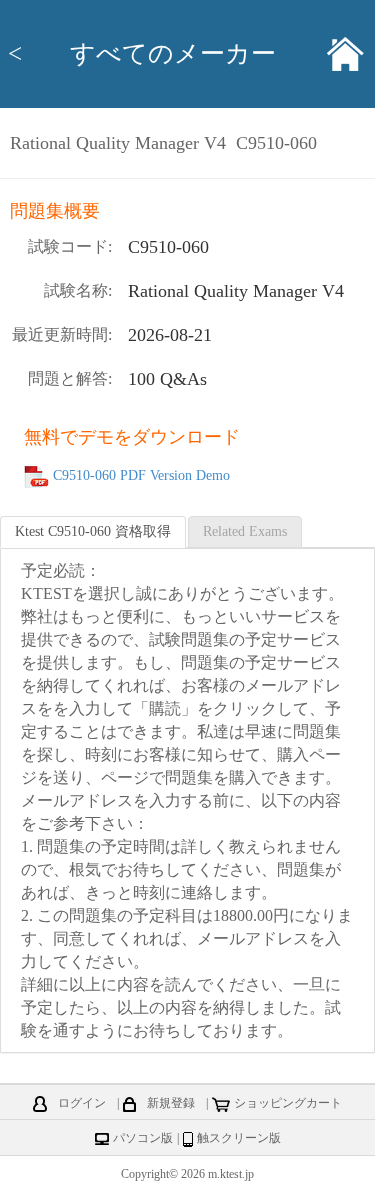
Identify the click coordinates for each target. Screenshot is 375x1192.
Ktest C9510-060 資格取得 (93, 531)
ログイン (82, 1103)
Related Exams (245, 531)
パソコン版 (143, 1138)
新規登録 (171, 1103)
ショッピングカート (288, 1103)
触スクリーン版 (239, 1138)
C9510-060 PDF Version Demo (141, 476)
